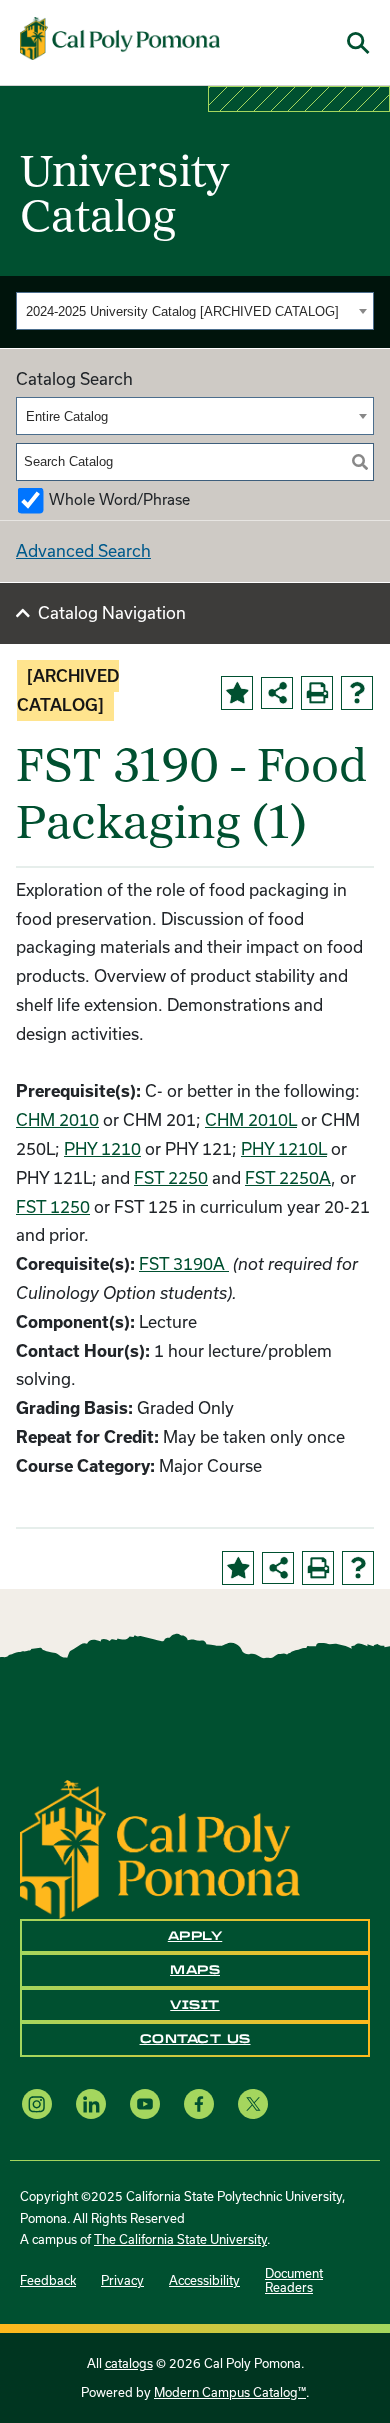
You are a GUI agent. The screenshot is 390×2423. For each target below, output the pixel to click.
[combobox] (195, 311)
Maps (195, 1970)
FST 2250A (288, 1177)
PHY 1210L (284, 1148)
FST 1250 (53, 1206)
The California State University (180, 2239)
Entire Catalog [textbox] (67, 416)
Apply (195, 1936)
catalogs (129, 2363)
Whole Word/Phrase (119, 499)
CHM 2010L (251, 1119)
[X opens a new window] (253, 2104)
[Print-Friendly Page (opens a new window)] (317, 693)
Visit (195, 2005)
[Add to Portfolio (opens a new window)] (237, 693)
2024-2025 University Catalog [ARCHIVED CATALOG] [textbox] (182, 311)
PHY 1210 (102, 1148)
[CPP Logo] (160, 1847)
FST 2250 (171, 1177)
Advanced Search (83, 550)
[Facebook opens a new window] (199, 2104)
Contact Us (195, 2039)
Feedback (48, 2280)
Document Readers (294, 2280)
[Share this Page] (277, 693)
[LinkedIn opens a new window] (91, 2104)
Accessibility (204, 2280)
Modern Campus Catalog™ (230, 2392)
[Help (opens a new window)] (357, 693)
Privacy (122, 2280)
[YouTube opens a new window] (145, 2104)
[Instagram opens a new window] (37, 2104)
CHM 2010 (57, 1119)
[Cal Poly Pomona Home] (120, 39)
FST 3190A (184, 1263)
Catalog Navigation (112, 612)
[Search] (360, 462)
